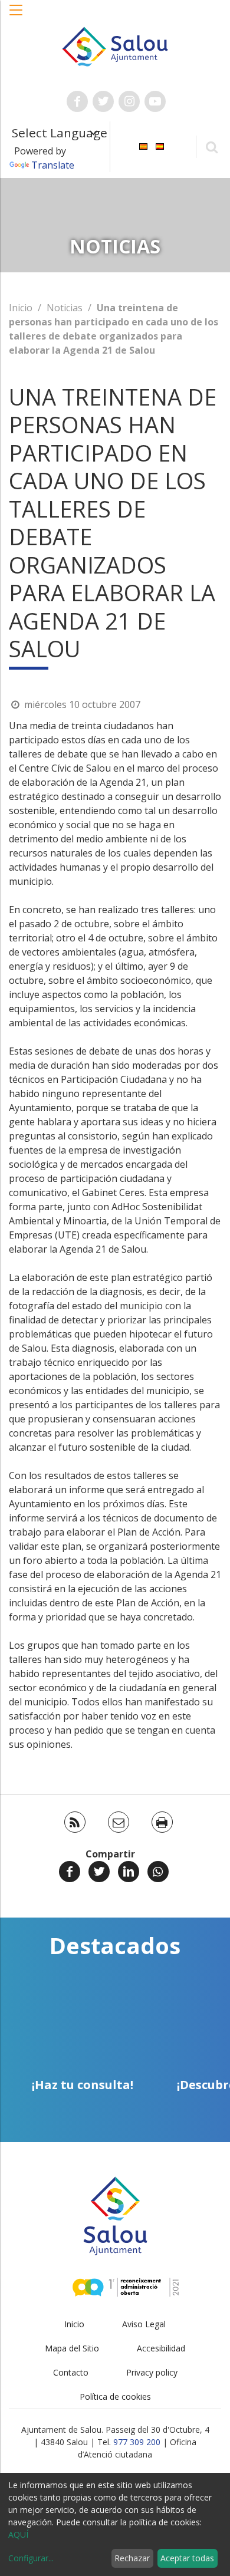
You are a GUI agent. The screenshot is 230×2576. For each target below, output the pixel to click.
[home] (115, 45)
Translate (53, 165)
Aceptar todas (187, 2558)
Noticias (65, 308)
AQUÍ (18, 2534)
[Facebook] (70, 1872)
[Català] (143, 146)
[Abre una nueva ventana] (77, 101)
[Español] (160, 146)
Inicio (21, 308)
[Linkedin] (129, 1872)
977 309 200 (137, 2442)
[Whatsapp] (158, 1872)
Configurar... (31, 2558)
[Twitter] (99, 1872)
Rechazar (132, 2558)
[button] (17, 16)
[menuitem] (143, 146)
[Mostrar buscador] (211, 146)
